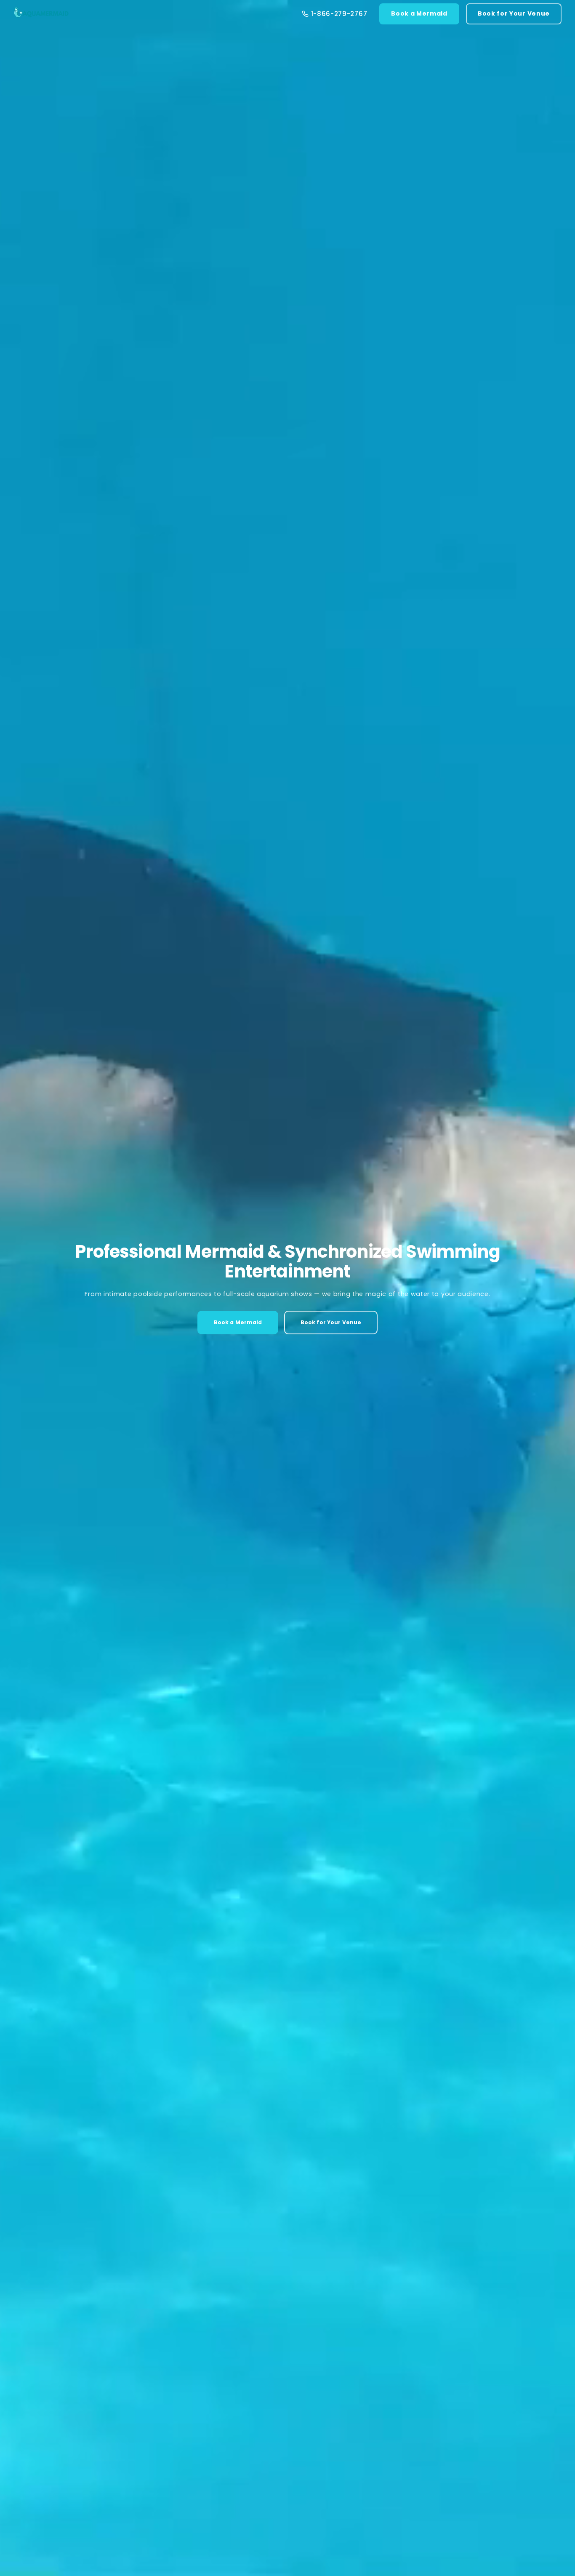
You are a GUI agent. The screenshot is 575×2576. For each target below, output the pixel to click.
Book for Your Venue (514, 13)
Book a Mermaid (419, 13)
